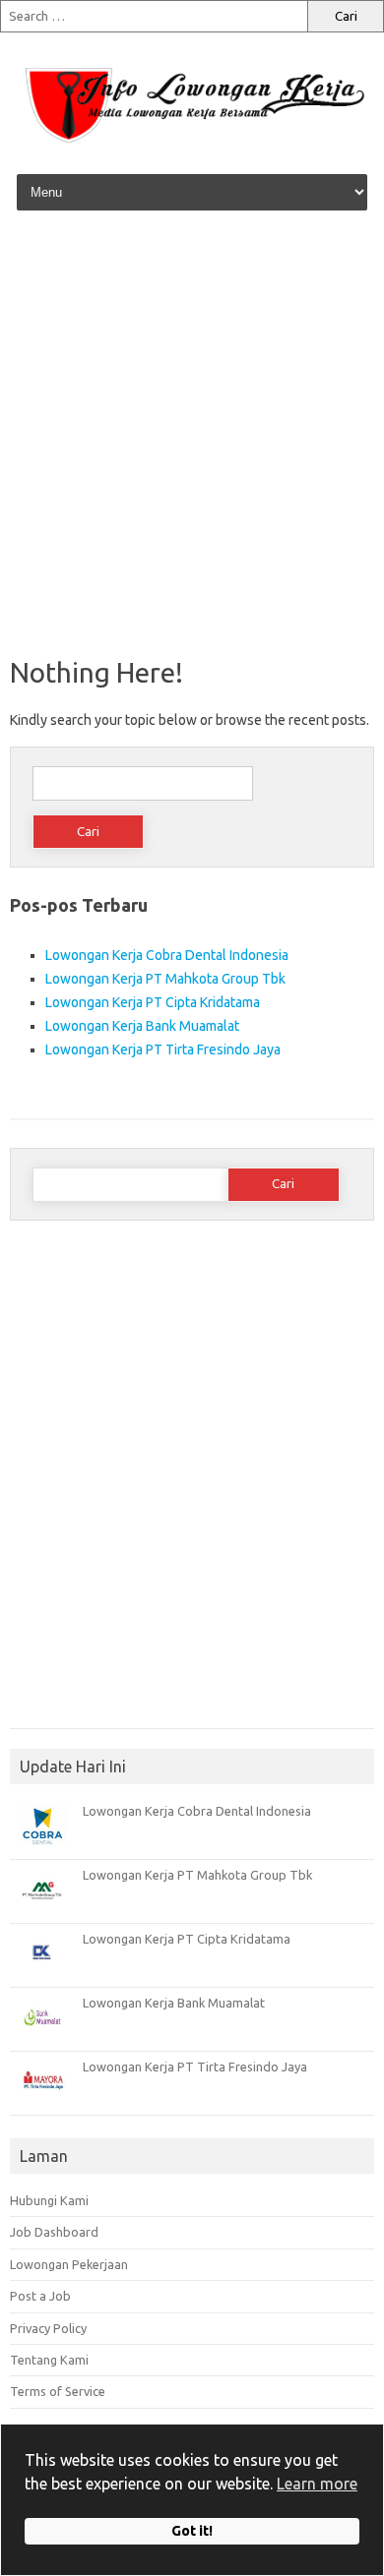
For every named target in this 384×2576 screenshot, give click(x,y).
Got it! (192, 2531)
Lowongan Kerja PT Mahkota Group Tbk (165, 979)
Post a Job (40, 2296)
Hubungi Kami (49, 2200)
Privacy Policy (48, 2328)
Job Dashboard (54, 2232)
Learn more (317, 2484)
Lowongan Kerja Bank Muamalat (142, 1026)
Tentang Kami (49, 2360)
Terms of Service (58, 2391)
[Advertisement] (192, 436)
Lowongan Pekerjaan (69, 2264)
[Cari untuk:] (154, 16)
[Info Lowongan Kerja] (192, 144)
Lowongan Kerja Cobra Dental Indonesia (167, 955)
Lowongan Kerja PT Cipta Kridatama (153, 1002)
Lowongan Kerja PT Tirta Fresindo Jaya (163, 1049)
